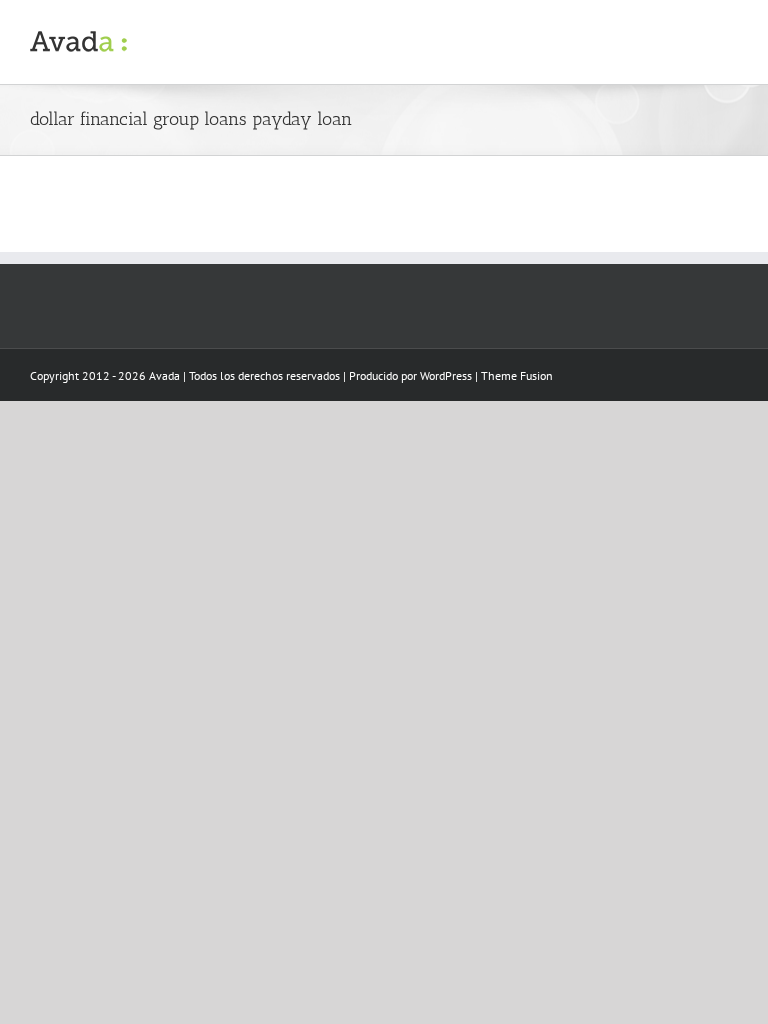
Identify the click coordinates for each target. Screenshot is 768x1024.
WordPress (446, 375)
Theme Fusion (517, 375)
